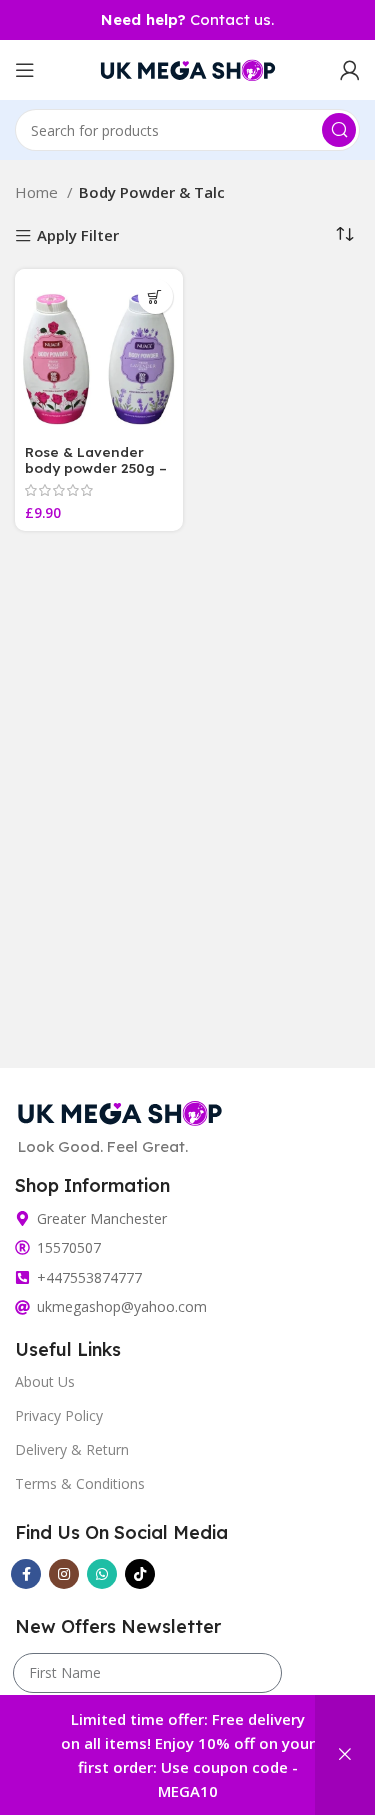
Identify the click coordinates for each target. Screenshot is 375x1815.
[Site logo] (188, 68)
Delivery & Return (72, 1449)
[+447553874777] (22, 1277)
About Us (45, 1381)
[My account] (350, 70)
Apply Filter (78, 236)
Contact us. (187, 19)
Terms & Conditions (80, 1483)
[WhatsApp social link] (102, 1574)
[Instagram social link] (64, 1574)
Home (38, 192)
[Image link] (120, 1111)
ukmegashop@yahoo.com (122, 1306)
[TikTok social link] (140, 1574)
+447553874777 (89, 1277)
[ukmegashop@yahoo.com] (22, 1307)
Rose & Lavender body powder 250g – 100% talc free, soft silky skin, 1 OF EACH (96, 476)
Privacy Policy (59, 1415)
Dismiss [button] (345, 1755)
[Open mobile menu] (25, 70)
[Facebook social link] (26, 1574)
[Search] (339, 130)
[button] (155, 296)
